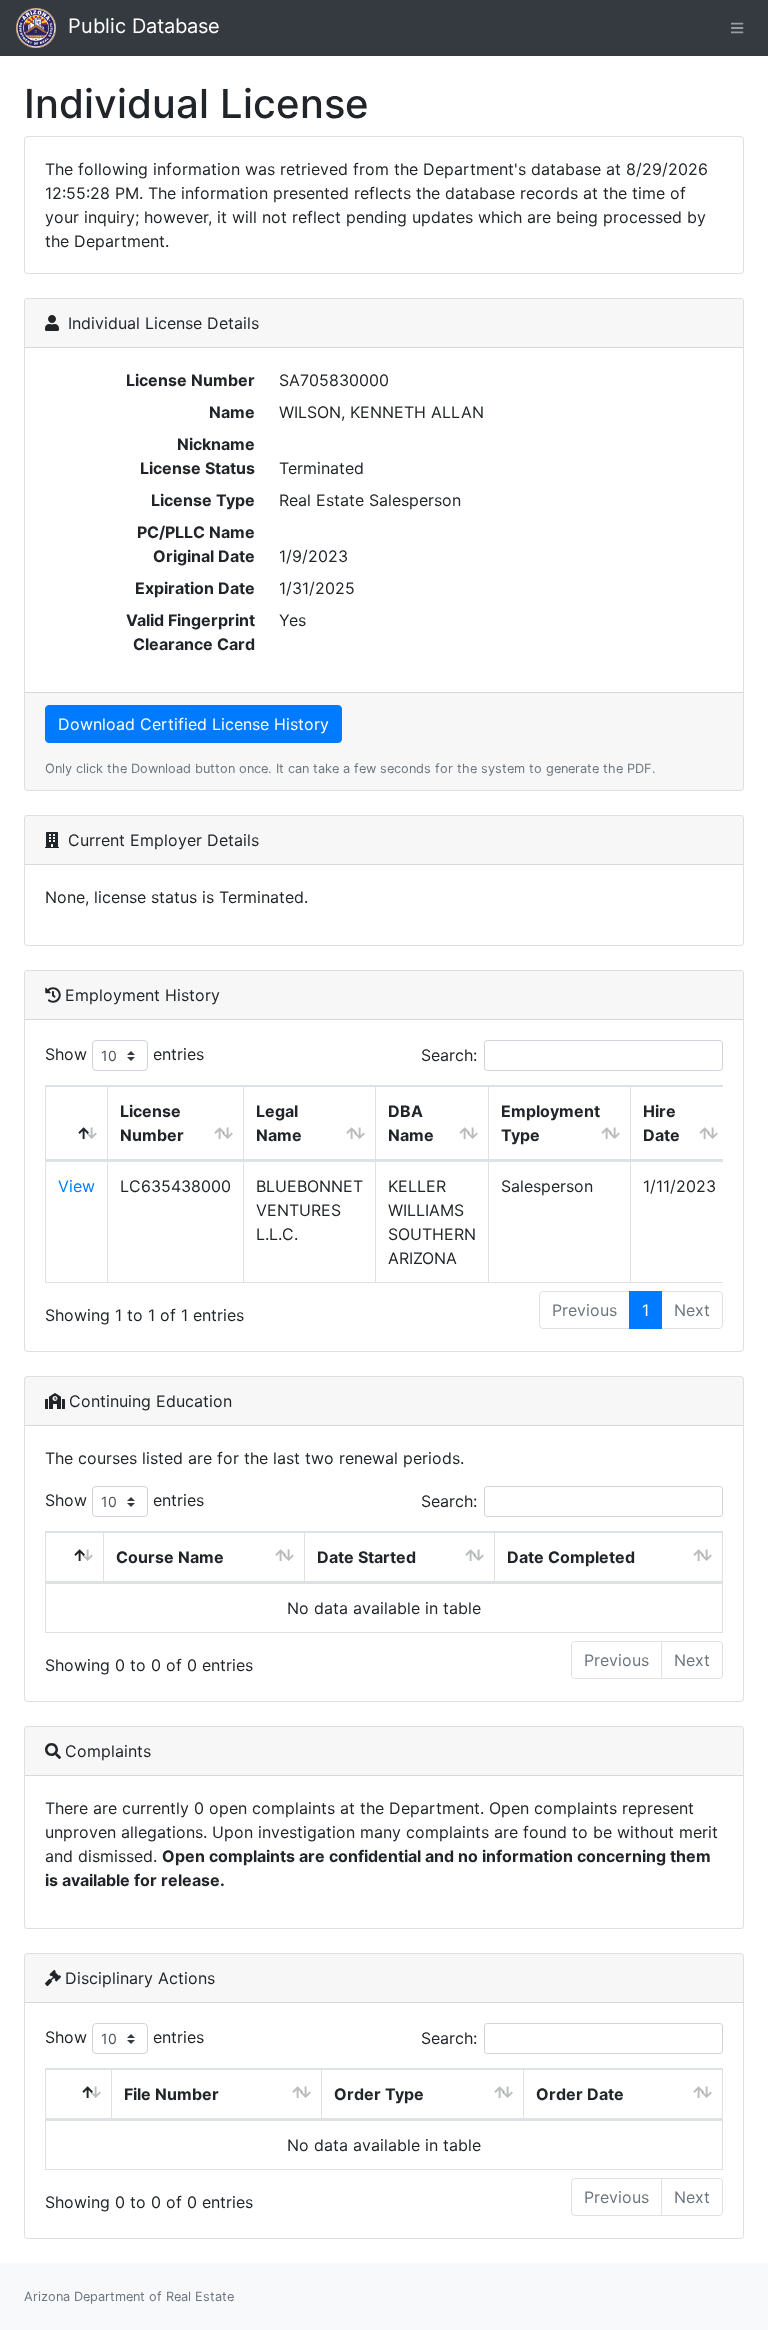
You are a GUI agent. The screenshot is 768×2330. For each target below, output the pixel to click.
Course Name (170, 1557)
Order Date (580, 2094)
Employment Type (550, 1123)
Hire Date (661, 1123)
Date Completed (571, 1557)
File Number (171, 2094)
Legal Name (279, 1123)
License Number (152, 1123)
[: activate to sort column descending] (77, 1123)
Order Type (379, 2094)
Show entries (124, 1054)
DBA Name (411, 1123)
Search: (449, 1055)
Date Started (366, 1557)
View (76, 1186)
